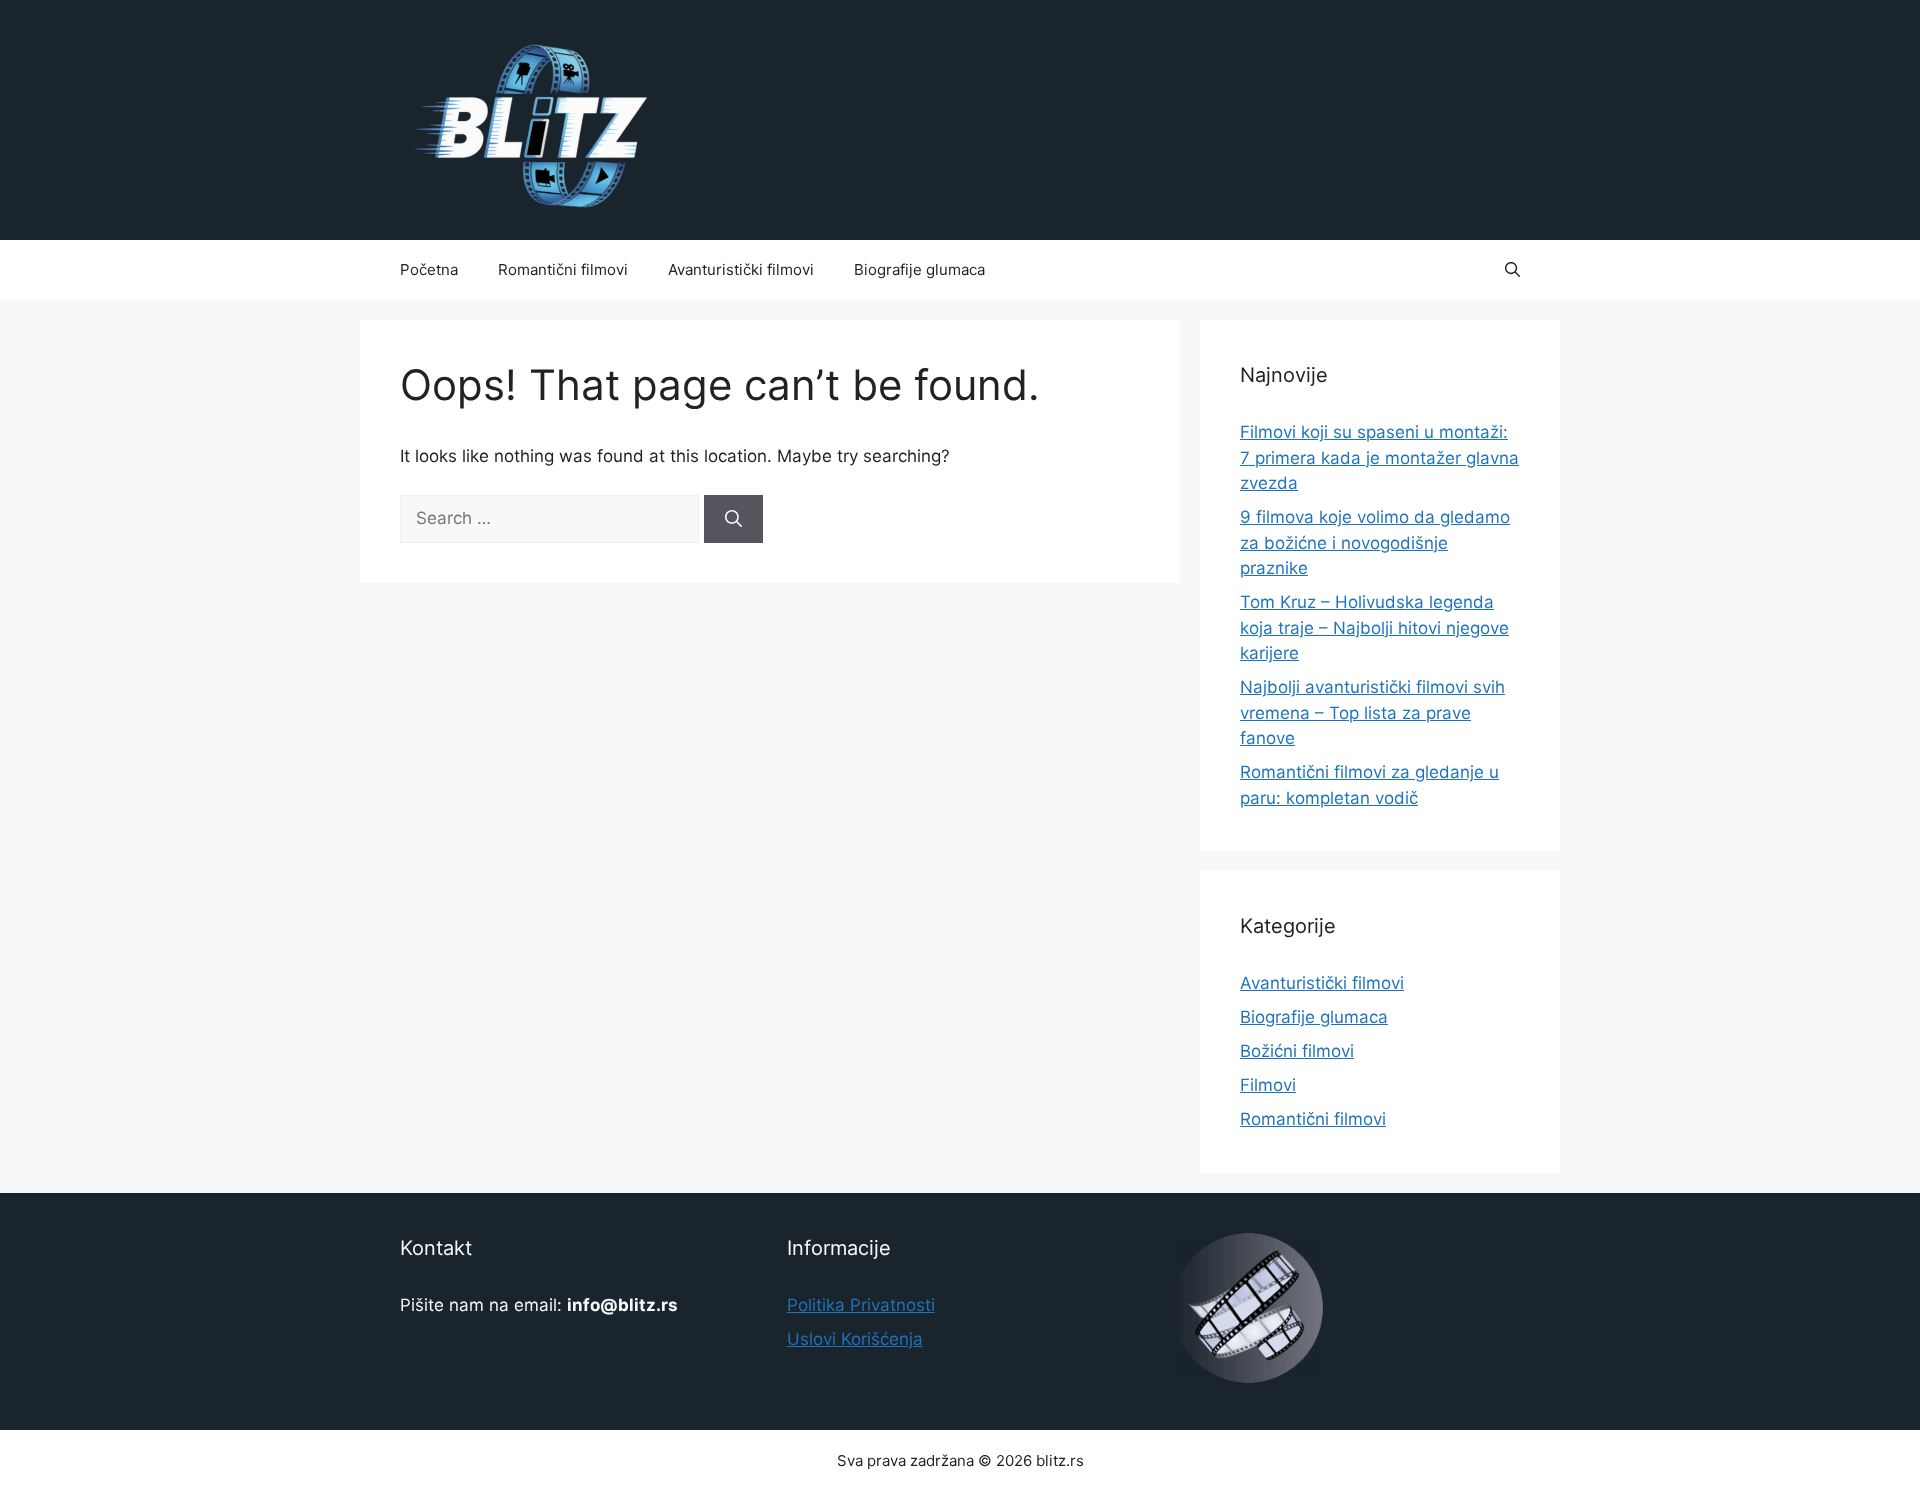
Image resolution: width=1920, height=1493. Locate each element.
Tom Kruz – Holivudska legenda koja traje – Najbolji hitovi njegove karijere (1374, 627)
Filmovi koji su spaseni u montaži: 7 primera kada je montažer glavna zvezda (1379, 457)
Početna (429, 269)
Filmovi (1268, 1085)
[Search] (733, 519)
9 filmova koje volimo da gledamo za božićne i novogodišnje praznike (1375, 542)
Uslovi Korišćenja (855, 1339)
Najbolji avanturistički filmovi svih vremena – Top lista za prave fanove (1372, 712)
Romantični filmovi (563, 269)
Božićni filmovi (1297, 1051)
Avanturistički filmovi (741, 269)
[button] (1512, 270)
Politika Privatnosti (861, 1305)
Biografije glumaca (919, 269)
